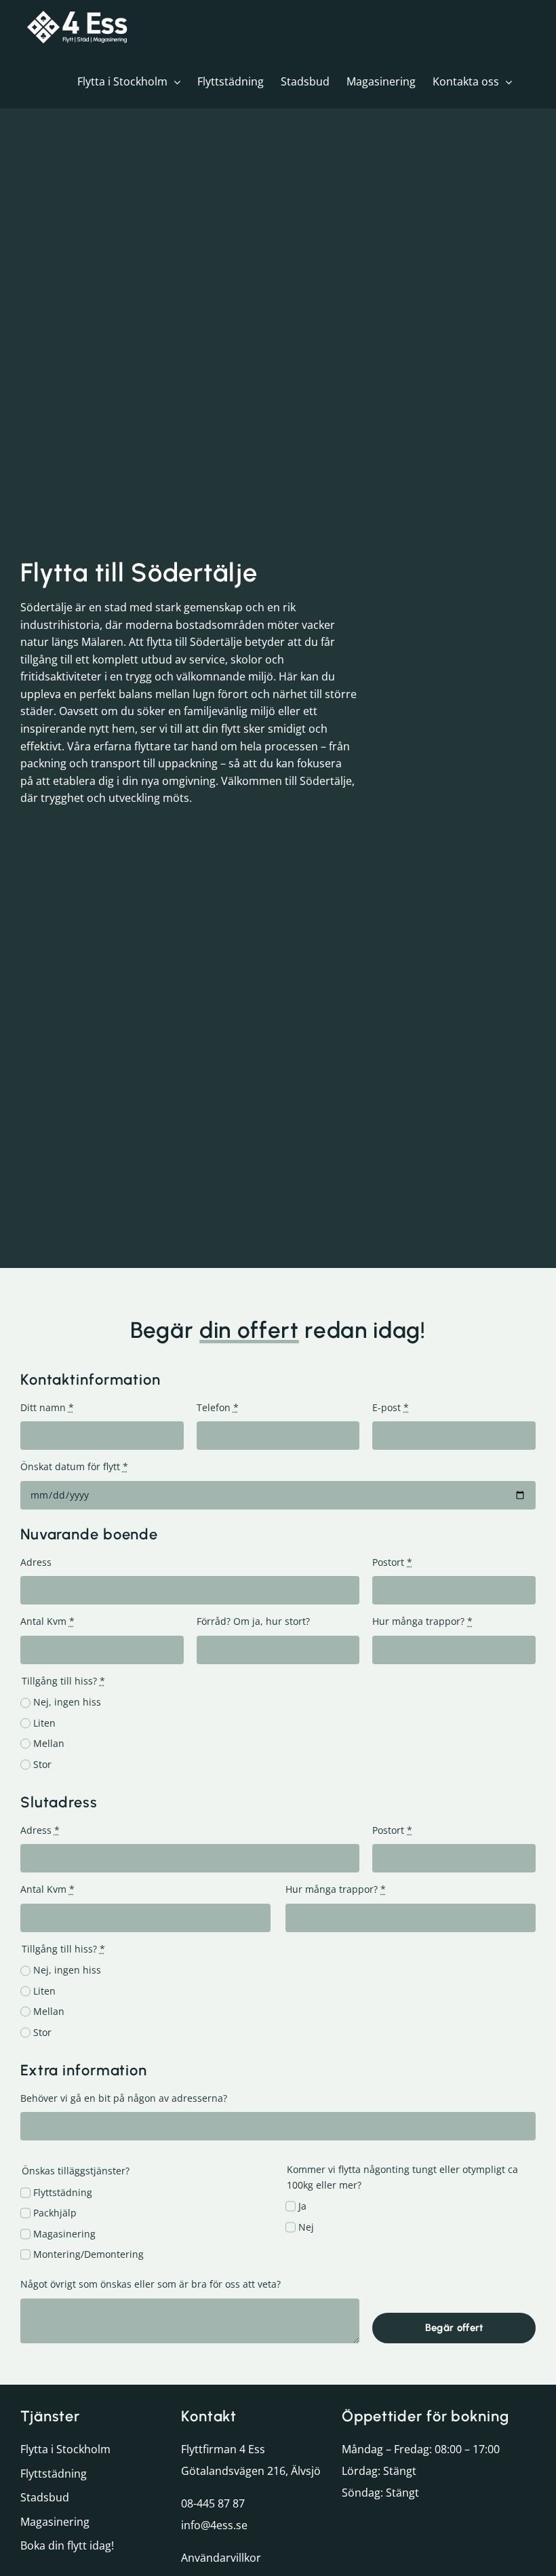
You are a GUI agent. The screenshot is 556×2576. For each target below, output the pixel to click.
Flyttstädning (63, 2192)
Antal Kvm (47, 1621)
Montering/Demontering (88, 2254)
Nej (306, 2227)
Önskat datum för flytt (74, 1466)
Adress (36, 1562)
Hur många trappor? (422, 1621)
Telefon (218, 1407)
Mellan (49, 1743)
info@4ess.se (214, 2525)
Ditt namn (47, 1407)
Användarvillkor (221, 2558)
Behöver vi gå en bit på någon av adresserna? (124, 2098)
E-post (391, 1407)
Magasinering (64, 2234)
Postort (392, 1562)
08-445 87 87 (213, 2503)
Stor (42, 1764)
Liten (44, 1723)
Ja (302, 2206)
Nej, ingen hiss (67, 1702)
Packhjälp (55, 2213)
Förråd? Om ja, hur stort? (253, 1621)
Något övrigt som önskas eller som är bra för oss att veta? (151, 2284)
